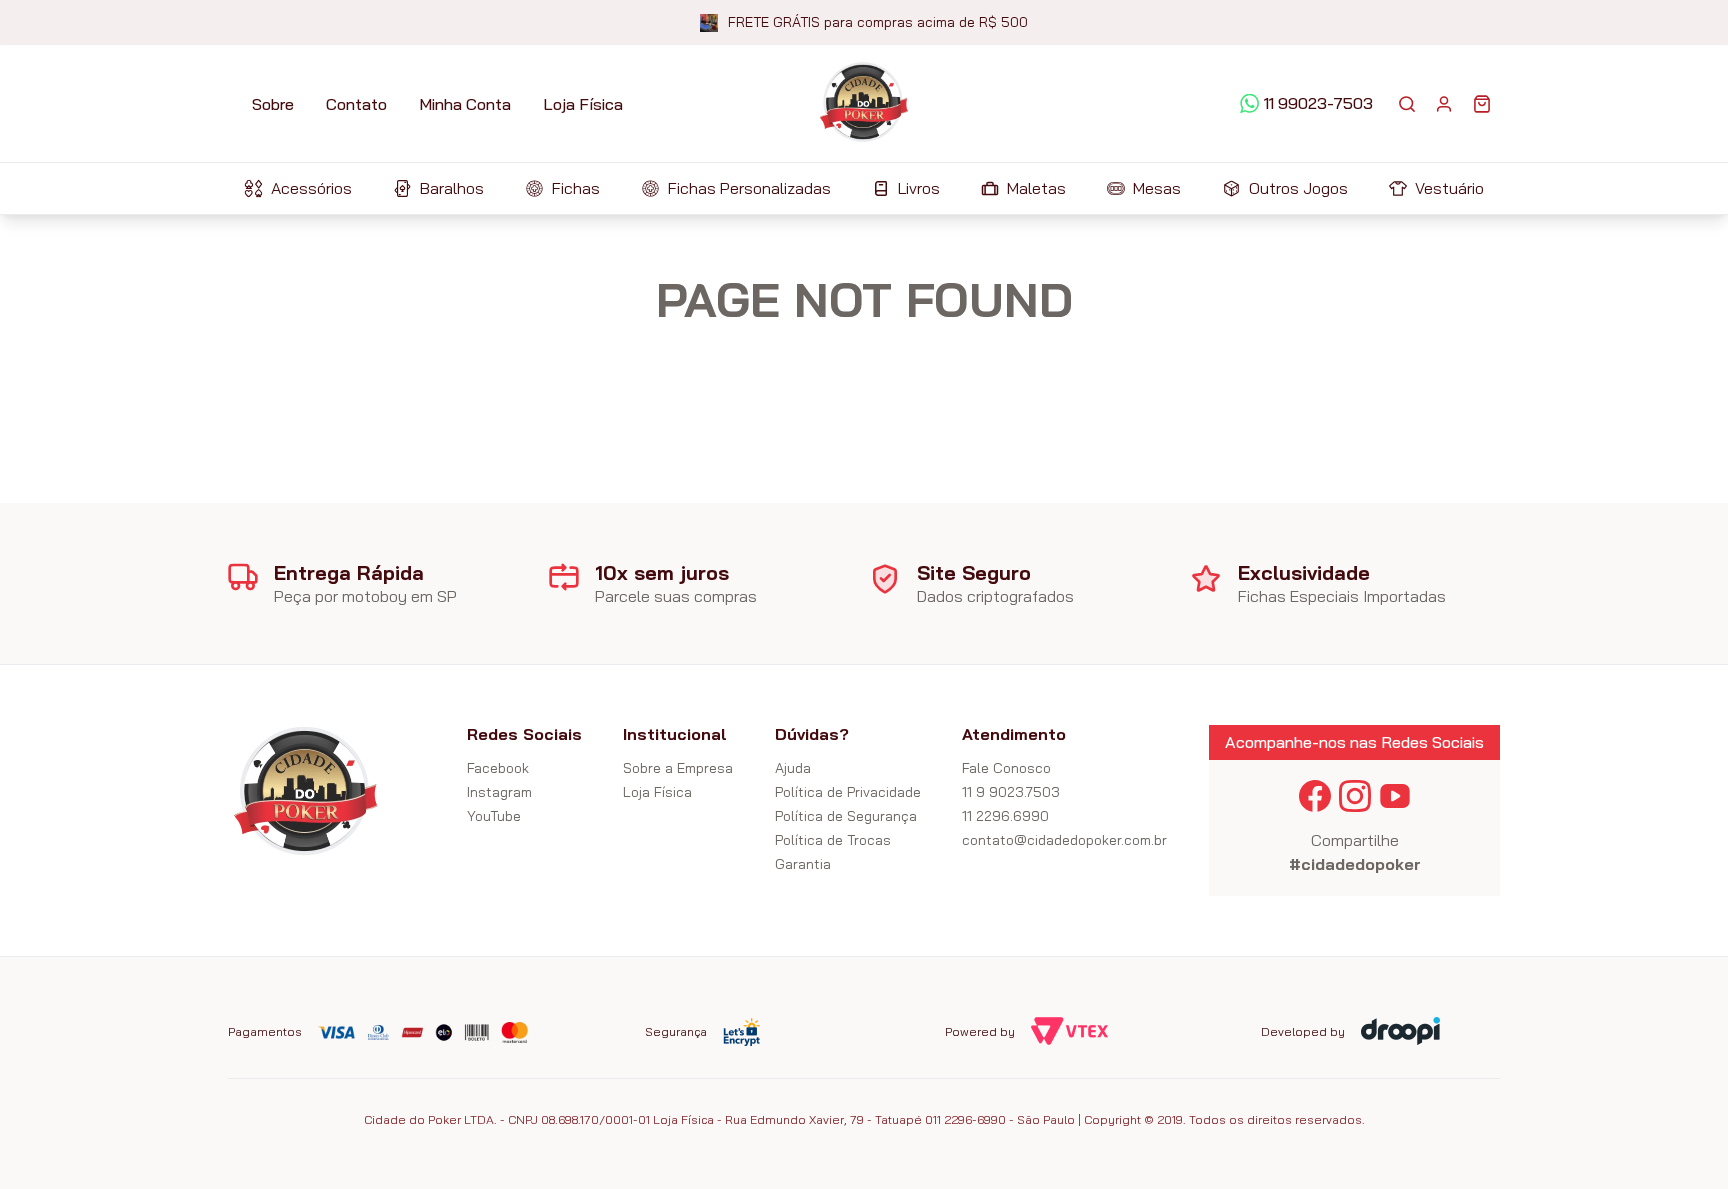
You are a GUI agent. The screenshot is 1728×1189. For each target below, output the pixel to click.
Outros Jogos (1298, 188)
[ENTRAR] (1444, 104)
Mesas (1157, 188)
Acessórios (311, 188)
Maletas (1036, 188)
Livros (919, 188)
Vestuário (1449, 188)
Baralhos (452, 188)
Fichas (576, 188)
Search (1407, 104)
